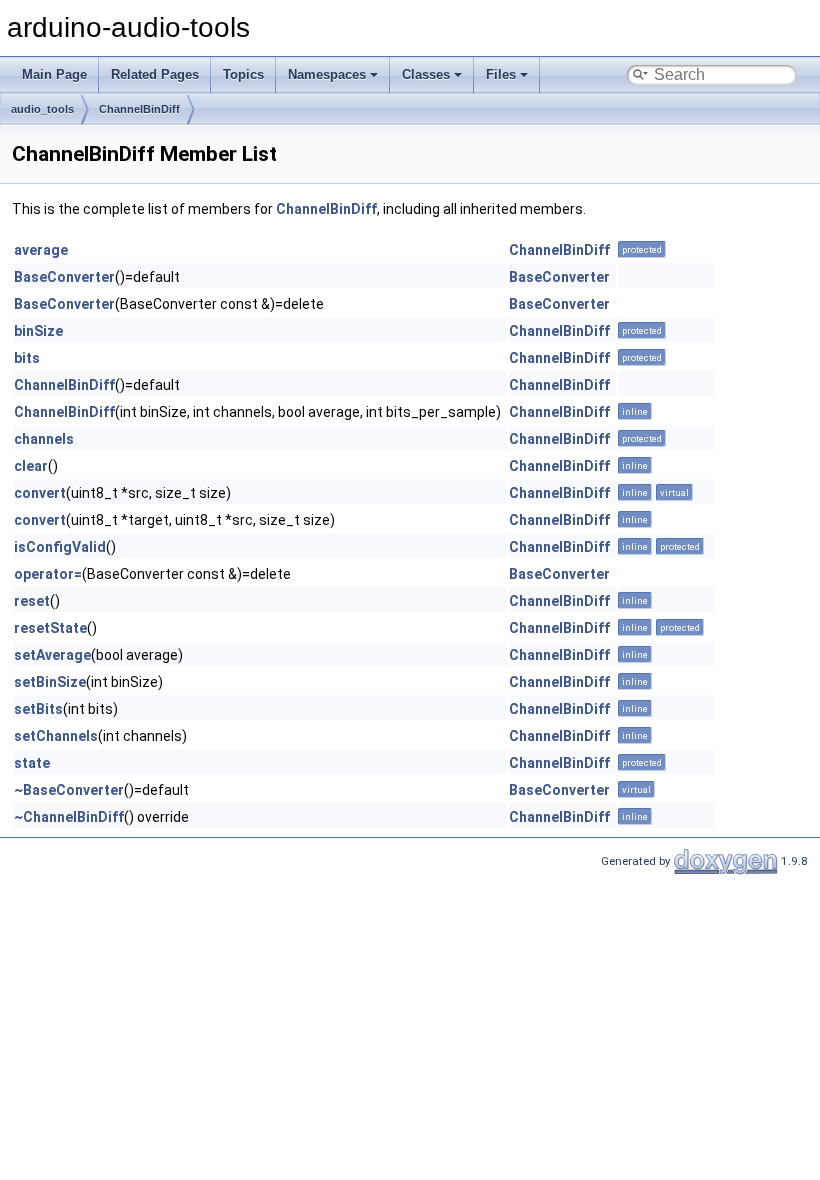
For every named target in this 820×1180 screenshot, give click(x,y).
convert (40, 493)
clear (31, 466)
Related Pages (155, 74)
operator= (48, 574)
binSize (38, 331)
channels (44, 439)
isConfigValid (60, 547)
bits (27, 358)
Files (501, 74)
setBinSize (50, 682)
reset (32, 601)
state (32, 763)
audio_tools (42, 109)
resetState (50, 628)
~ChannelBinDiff (69, 817)
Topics (243, 74)
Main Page (54, 74)
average (41, 250)
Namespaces (327, 74)
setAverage (52, 655)
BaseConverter (64, 277)
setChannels (56, 736)
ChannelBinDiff (139, 109)
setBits (38, 709)
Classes (426, 74)
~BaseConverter (69, 790)
